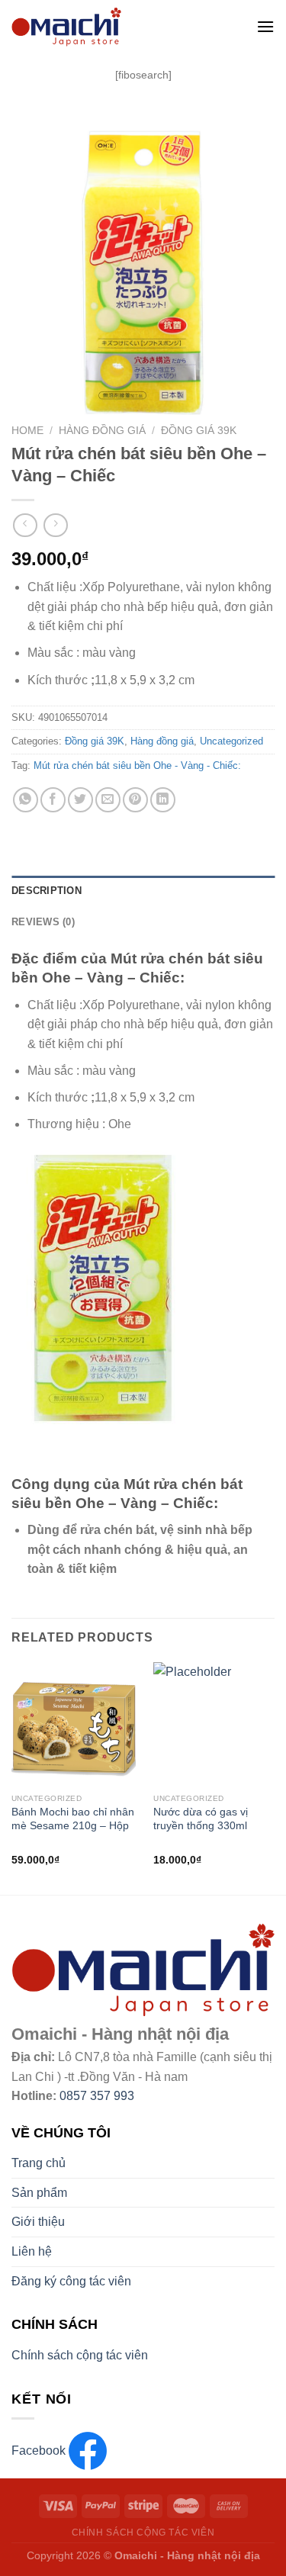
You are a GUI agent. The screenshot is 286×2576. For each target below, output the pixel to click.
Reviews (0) (43, 922)
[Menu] (265, 26)
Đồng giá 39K (199, 431)
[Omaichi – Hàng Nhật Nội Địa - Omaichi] (122, 27)
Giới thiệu (38, 2222)
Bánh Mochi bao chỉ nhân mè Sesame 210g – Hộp (73, 1819)
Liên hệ (32, 2251)
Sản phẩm (39, 2193)
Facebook (40, 2451)
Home (27, 431)
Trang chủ (39, 2163)
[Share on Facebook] (53, 800)
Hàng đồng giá (102, 431)
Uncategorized (231, 741)
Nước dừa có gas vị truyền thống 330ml (201, 1819)
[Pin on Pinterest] (135, 800)
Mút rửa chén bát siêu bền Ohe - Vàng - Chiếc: (137, 765)
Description (47, 891)
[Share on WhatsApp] (26, 800)
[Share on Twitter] (80, 800)
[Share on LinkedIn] (163, 800)
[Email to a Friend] (108, 800)
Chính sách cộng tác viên (80, 2355)
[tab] (143, 891)
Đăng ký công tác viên (71, 2281)
